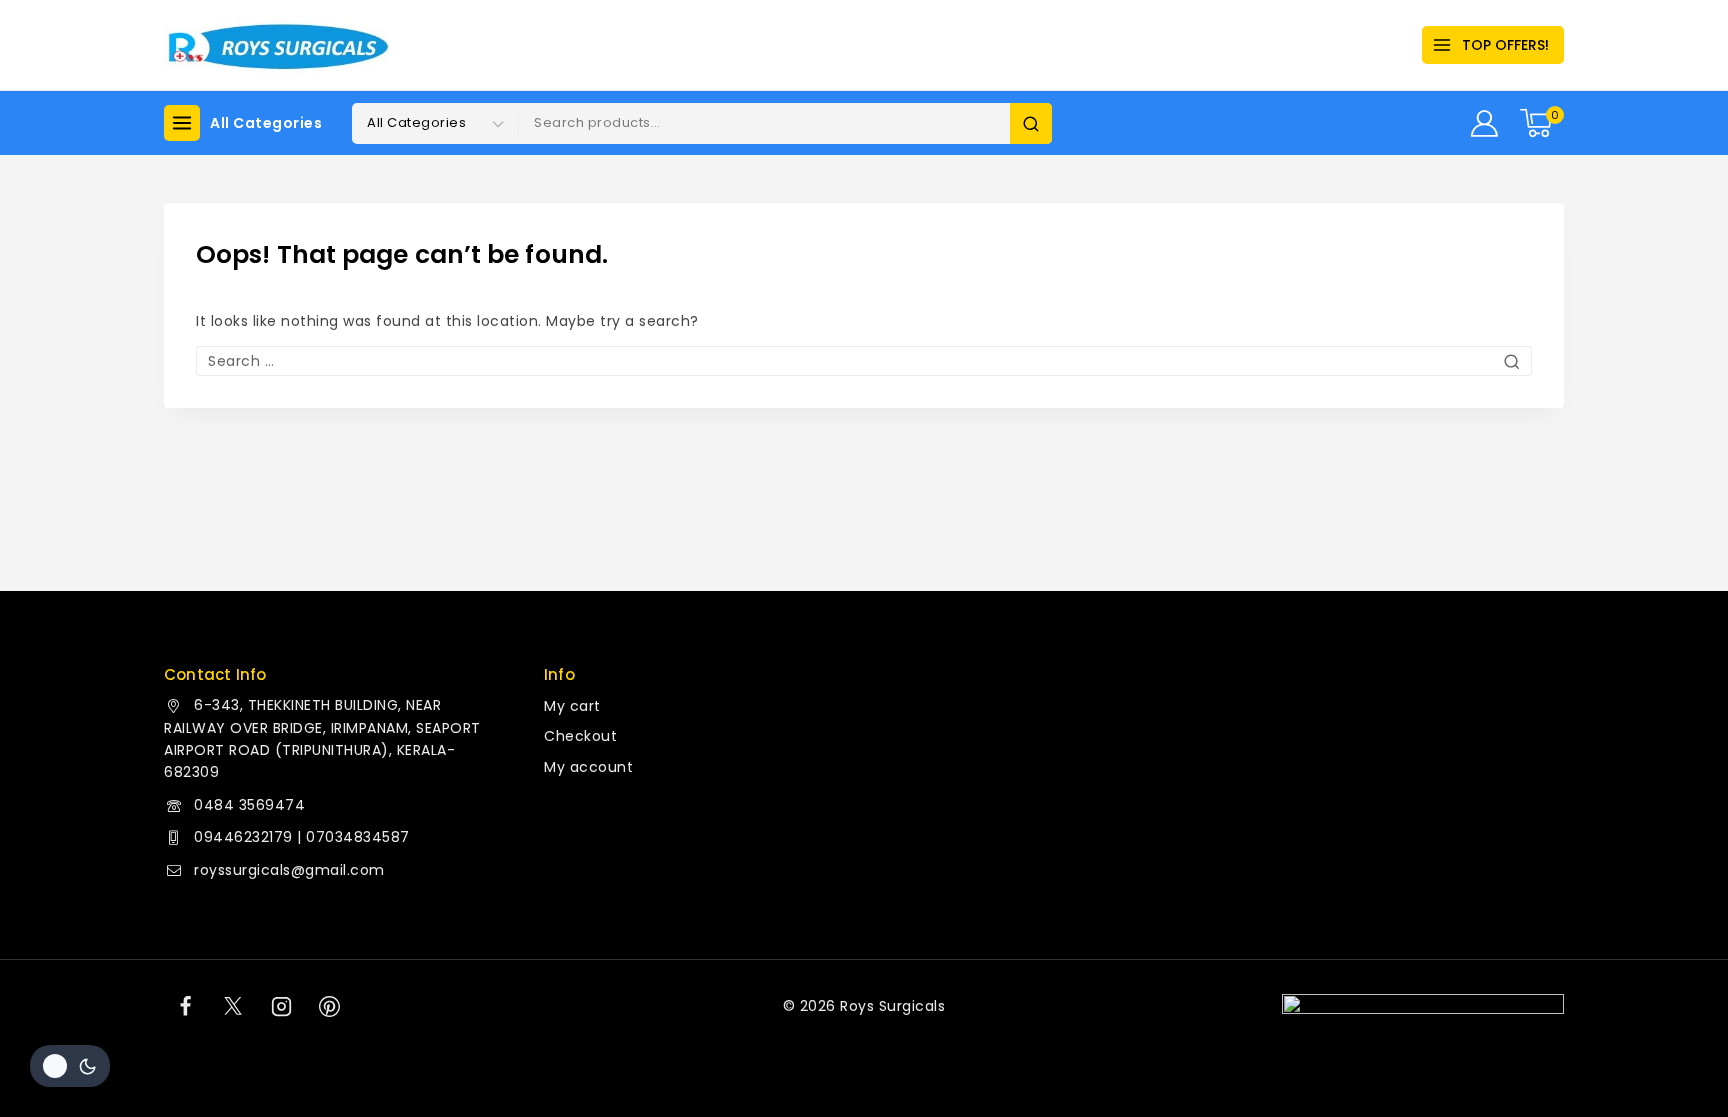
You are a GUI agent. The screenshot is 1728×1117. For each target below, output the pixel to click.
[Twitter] (233, 1006)
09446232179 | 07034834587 (302, 837)
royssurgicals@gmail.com (289, 870)
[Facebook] (185, 1006)
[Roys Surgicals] (276, 45)
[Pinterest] (330, 1006)
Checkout (580, 736)
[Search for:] (864, 361)
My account (588, 767)
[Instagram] (282, 1006)
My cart (572, 706)
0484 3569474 (249, 805)
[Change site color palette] (70, 1066)
